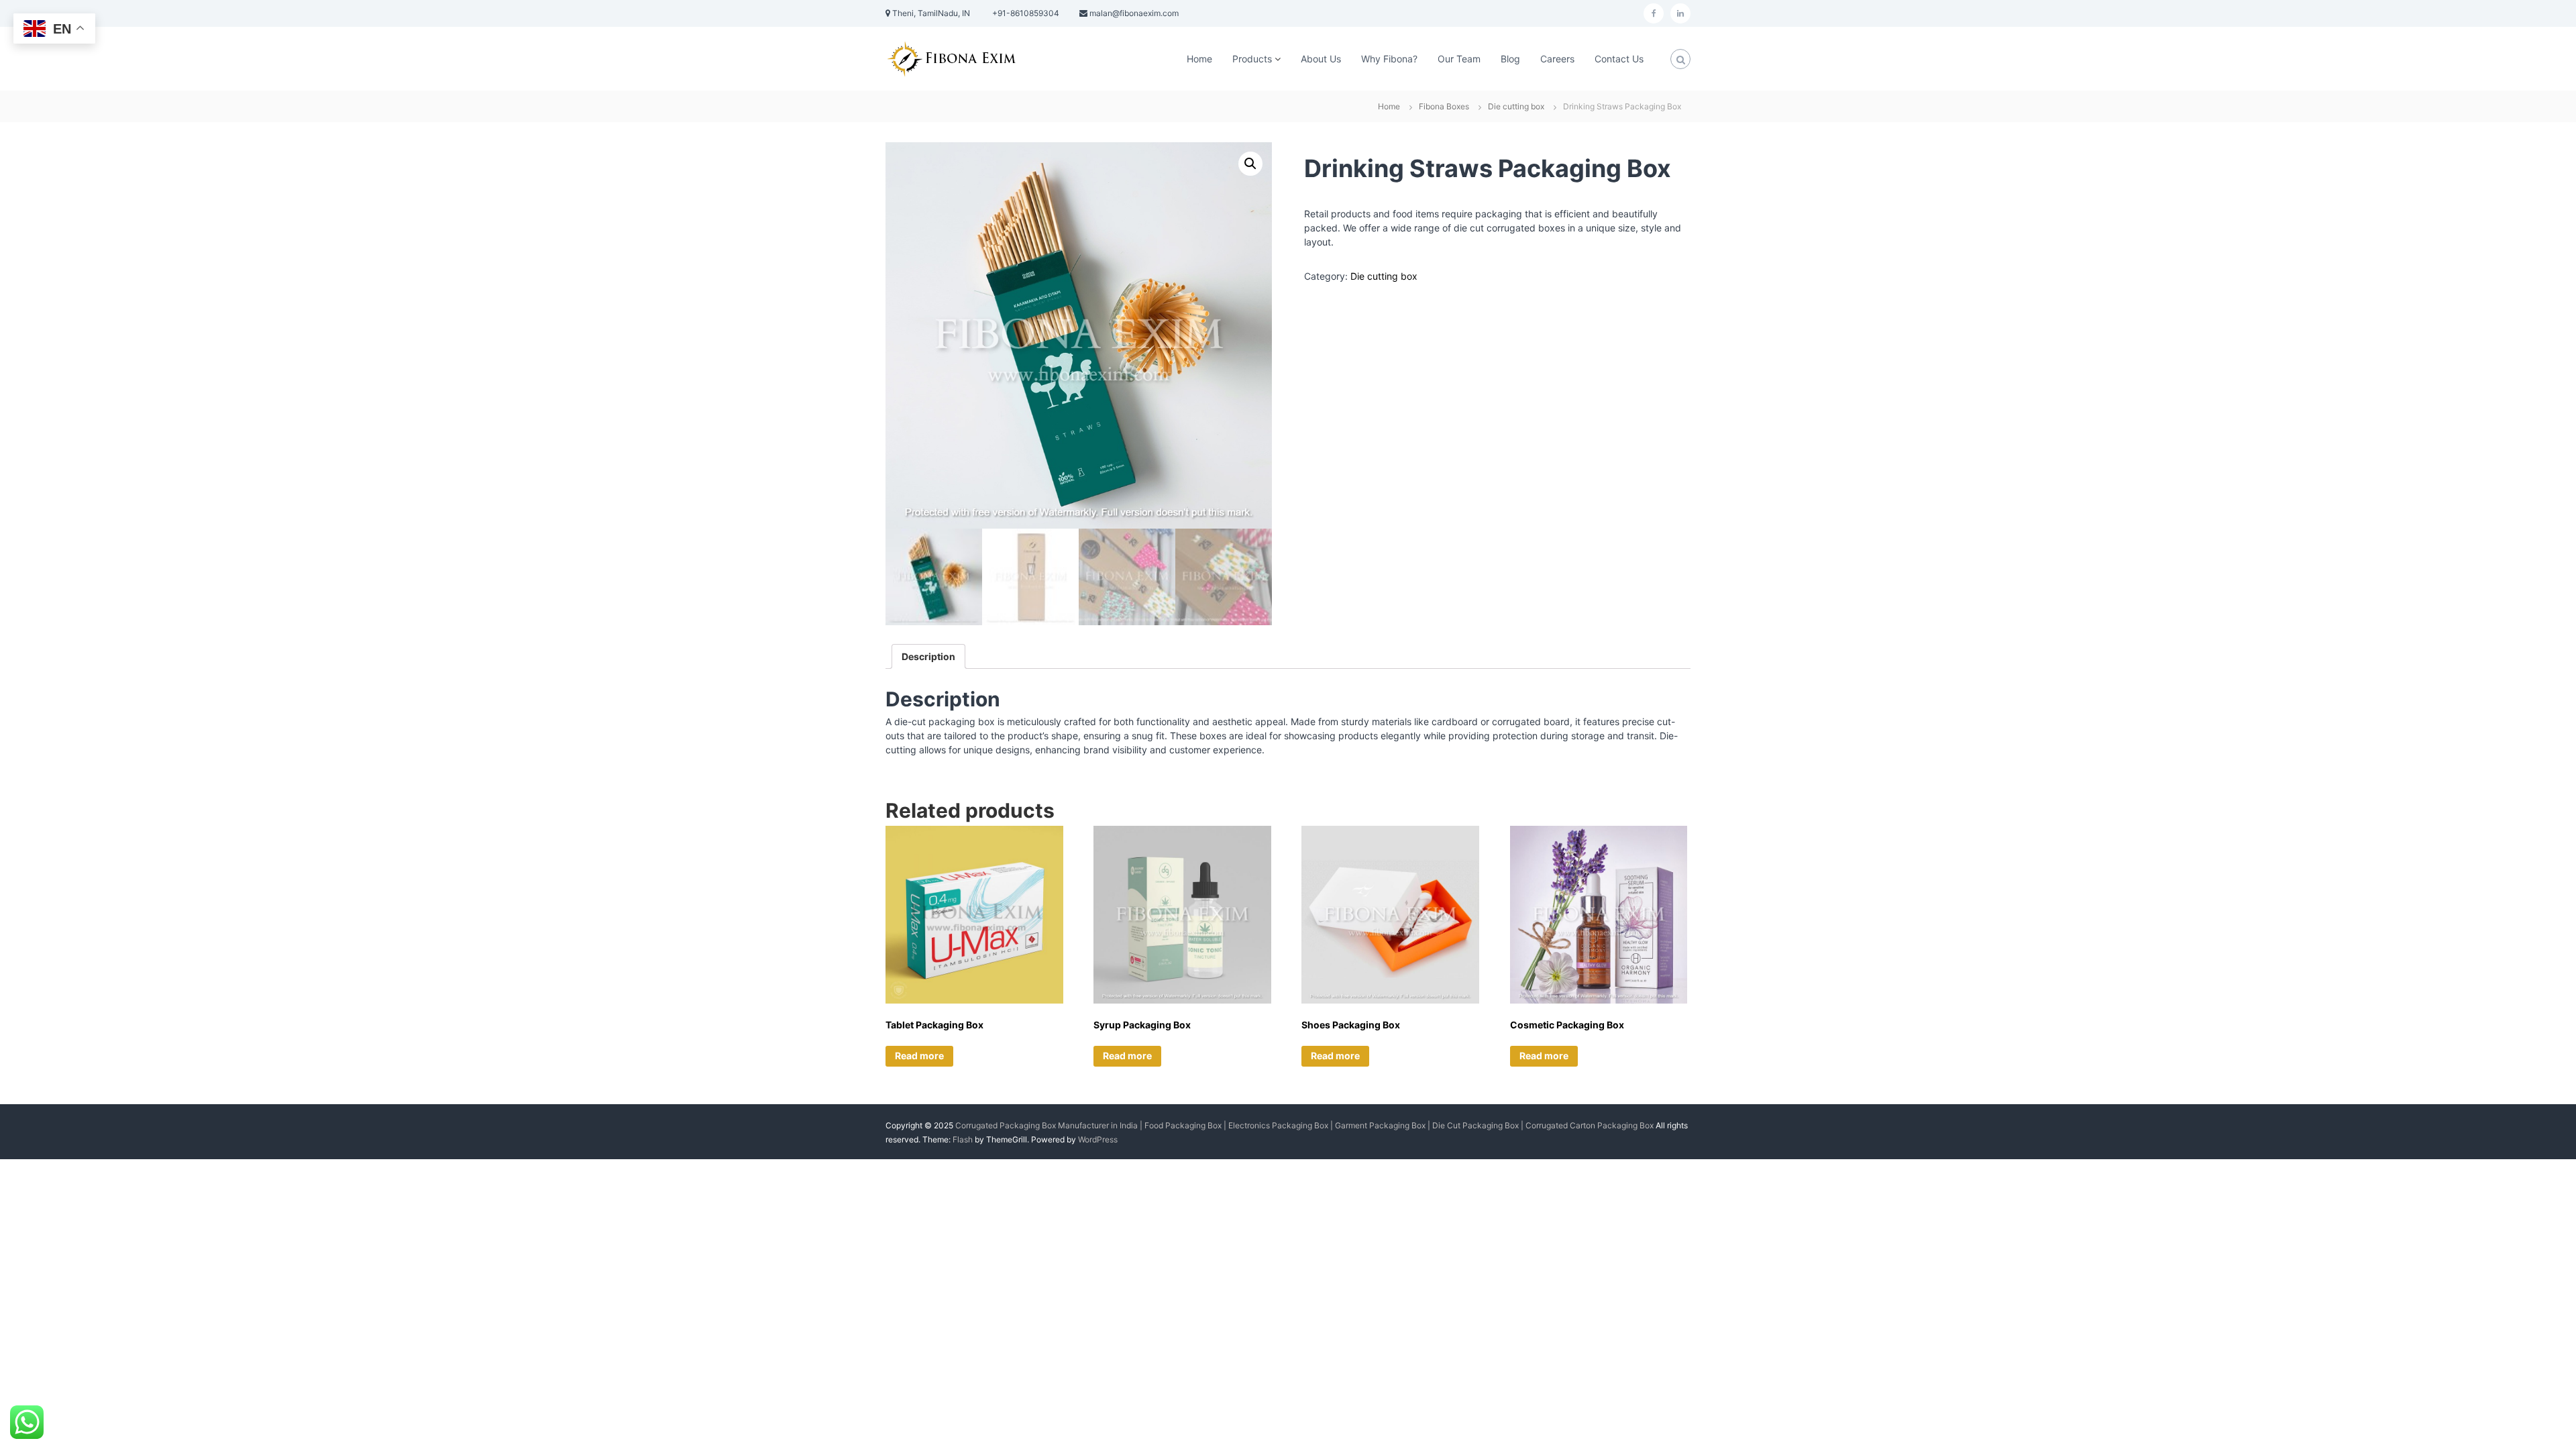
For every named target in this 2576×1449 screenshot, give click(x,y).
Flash (963, 1139)
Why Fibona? (1389, 59)
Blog (1510, 59)
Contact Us (1619, 59)
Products (1252, 59)
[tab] (928, 656)
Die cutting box (1516, 106)
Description (928, 656)
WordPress (1098, 1139)
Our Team (1459, 59)
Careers (1557, 59)
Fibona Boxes (1444, 106)
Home (1199, 59)
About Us (1321, 59)
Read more (919, 1056)
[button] (1250, 164)
